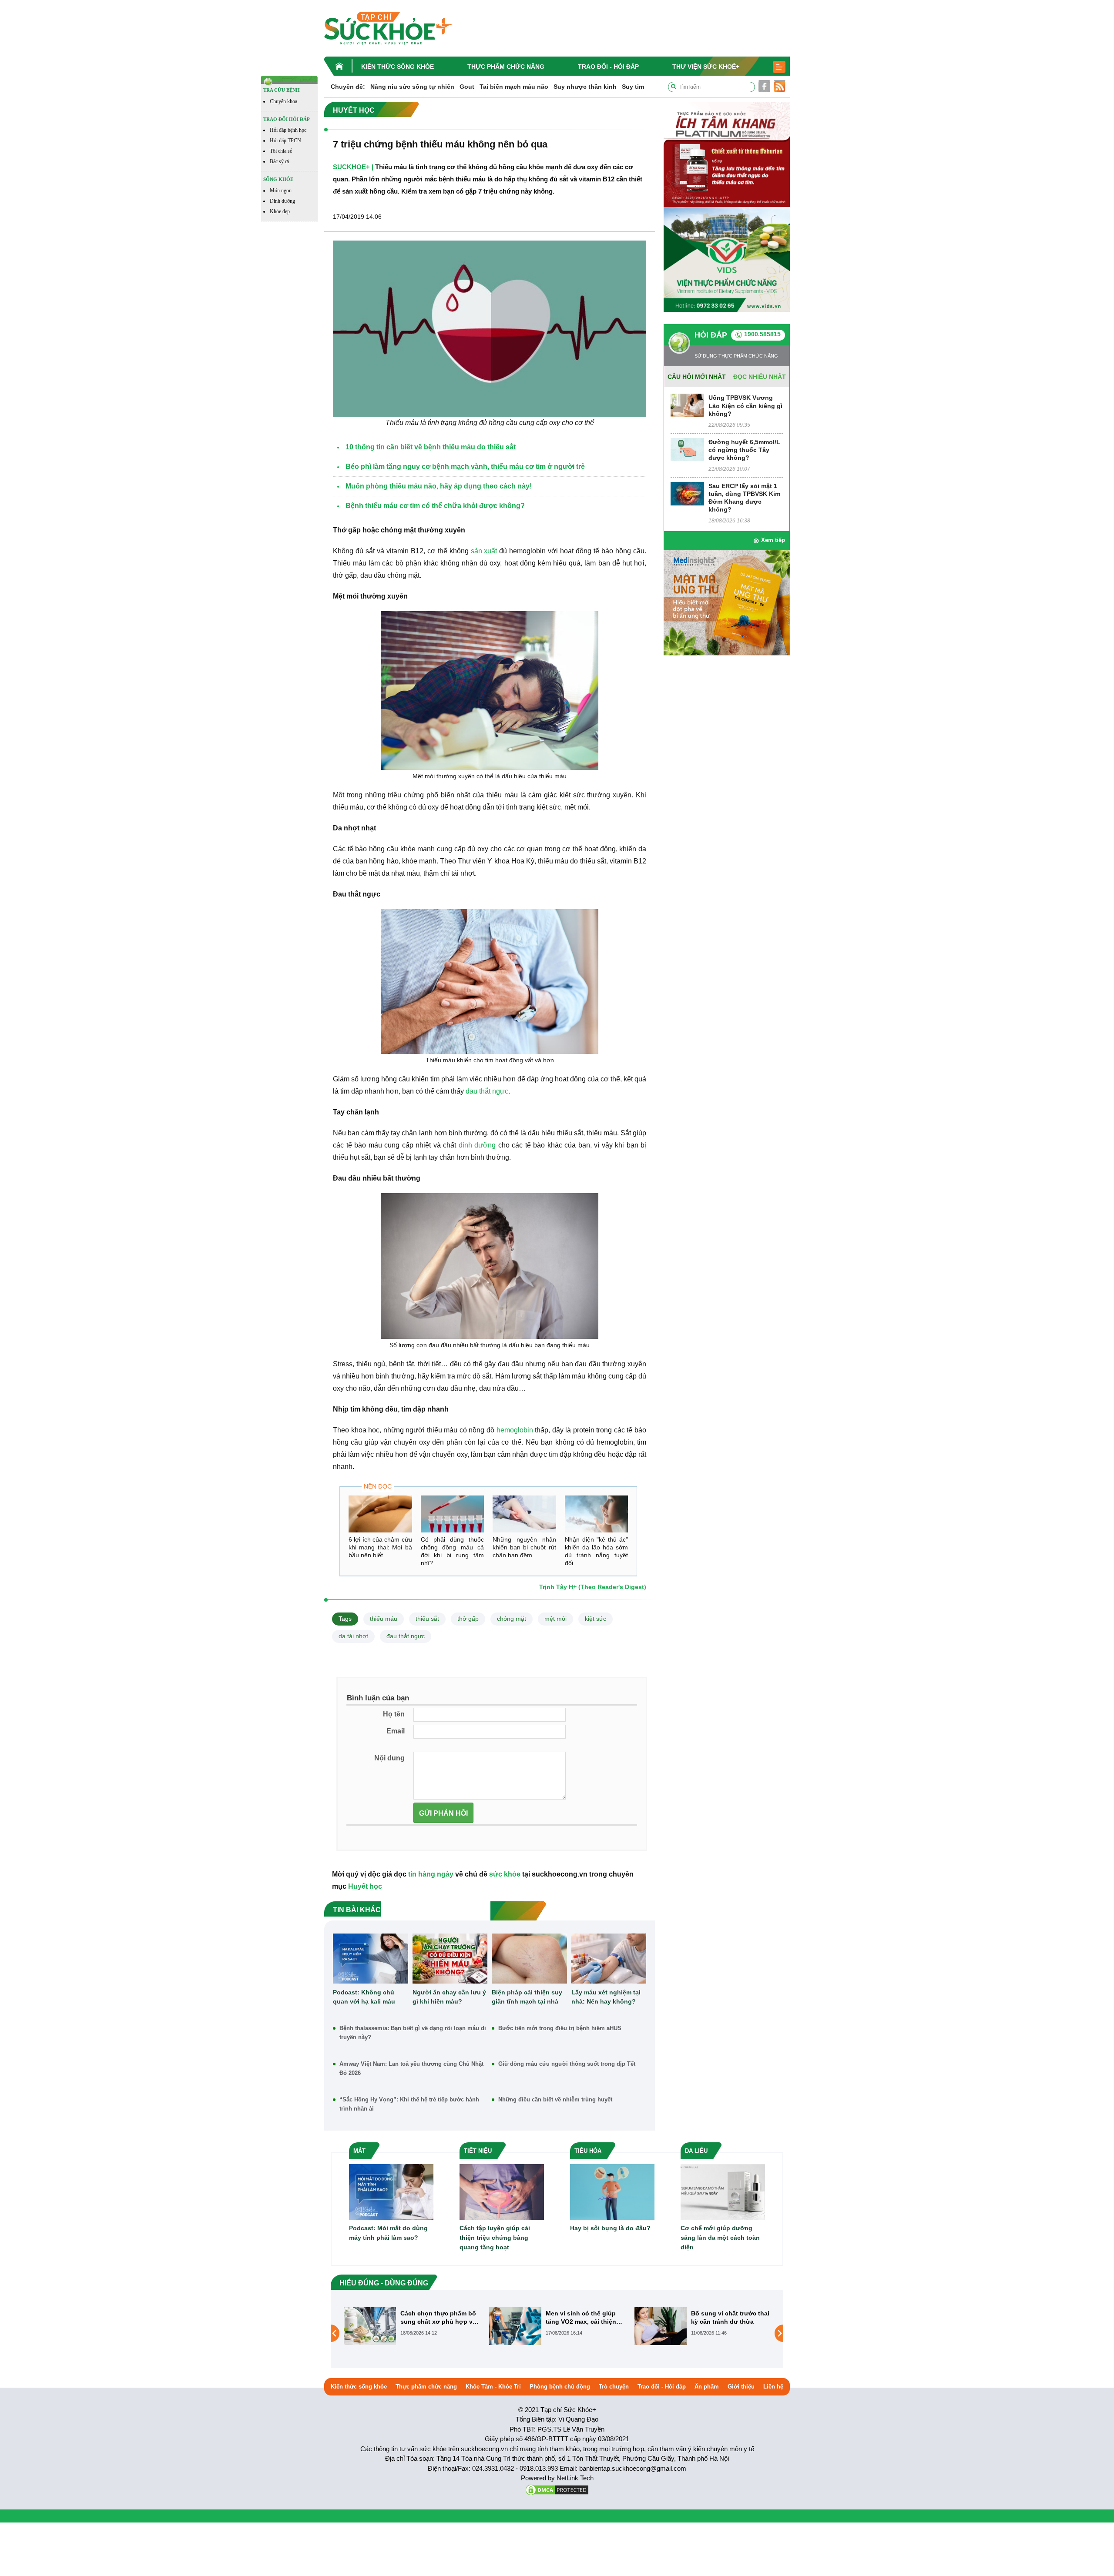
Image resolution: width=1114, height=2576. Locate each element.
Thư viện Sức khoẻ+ (706, 67)
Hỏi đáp (711, 335)
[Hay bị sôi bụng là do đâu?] (612, 2191)
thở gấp (468, 1619)
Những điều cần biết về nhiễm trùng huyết (555, 2099)
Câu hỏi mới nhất (697, 377)
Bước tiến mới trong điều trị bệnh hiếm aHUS (560, 2028)
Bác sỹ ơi (279, 161)
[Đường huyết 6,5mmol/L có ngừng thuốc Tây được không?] (687, 449)
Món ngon (281, 191)
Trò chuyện (614, 2387)
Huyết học (365, 1886)
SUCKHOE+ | (353, 167)
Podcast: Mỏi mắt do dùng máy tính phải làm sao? (388, 2233)
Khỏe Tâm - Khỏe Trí (493, 2387)
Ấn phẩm (707, 2387)
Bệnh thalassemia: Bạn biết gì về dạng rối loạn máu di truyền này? (413, 2033)
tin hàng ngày (431, 1874)
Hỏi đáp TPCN (285, 141)
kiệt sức (596, 1619)
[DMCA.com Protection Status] (557, 2489)
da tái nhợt (353, 1636)
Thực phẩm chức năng (506, 67)
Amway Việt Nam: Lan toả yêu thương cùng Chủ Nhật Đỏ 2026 (411, 2068)
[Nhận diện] (597, 1514)
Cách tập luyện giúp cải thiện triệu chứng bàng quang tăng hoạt (495, 2238)
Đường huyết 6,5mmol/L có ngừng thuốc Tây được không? (744, 450)
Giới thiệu (741, 2387)
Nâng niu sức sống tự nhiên (412, 87)
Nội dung (389, 1758)
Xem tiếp (773, 540)
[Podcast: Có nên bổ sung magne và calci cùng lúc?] (661, 2333)
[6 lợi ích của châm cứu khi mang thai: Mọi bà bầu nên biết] (380, 1514)
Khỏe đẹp (280, 211)
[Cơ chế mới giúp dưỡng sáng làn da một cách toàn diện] (723, 2191)
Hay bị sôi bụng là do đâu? (610, 2228)
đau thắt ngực (487, 1091)
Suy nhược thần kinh (585, 87)
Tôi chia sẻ (281, 151)
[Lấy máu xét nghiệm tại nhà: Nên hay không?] (609, 1959)
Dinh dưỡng (282, 201)
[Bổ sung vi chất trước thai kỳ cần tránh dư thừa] (515, 2326)
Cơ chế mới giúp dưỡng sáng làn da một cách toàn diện (720, 2238)
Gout (467, 87)
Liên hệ (773, 2387)
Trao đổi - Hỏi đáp (608, 67)
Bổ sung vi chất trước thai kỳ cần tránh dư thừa (585, 2317)
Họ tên (394, 1714)
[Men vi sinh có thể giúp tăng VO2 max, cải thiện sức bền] (370, 2326)
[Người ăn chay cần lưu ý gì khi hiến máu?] (450, 1959)
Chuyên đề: (348, 87)
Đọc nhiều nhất (760, 377)
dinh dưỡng (477, 1145)
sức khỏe (505, 1874)
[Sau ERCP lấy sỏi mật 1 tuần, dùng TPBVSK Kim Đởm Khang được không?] (687, 493)
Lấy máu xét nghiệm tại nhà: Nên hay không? (606, 1997)
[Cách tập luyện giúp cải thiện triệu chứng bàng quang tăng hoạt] (502, 2191)
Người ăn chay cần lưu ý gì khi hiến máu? (449, 1997)
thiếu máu (384, 1619)
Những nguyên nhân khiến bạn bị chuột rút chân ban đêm (524, 1547)
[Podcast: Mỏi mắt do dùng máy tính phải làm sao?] (391, 2191)
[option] (412, 2326)
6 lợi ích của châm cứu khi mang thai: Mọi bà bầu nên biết (380, 1547)
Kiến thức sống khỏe (398, 67)
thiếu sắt (427, 1619)
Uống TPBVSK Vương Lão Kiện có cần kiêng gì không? (745, 405)
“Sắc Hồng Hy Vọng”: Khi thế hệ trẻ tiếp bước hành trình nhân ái (409, 2104)
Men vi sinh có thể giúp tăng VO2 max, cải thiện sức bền (436, 2317)
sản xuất (484, 551)
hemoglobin (515, 1430)
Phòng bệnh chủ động (560, 2387)
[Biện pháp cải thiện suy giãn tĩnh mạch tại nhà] (529, 1959)
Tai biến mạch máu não (514, 87)
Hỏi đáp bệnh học (288, 130)
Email (396, 1731)
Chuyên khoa (284, 101)
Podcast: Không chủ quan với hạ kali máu (364, 1997)
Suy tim (633, 87)
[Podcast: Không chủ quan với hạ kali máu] (371, 1959)
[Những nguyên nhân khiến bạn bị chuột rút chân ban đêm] (524, 1514)
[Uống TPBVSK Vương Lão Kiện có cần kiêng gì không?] (687, 405)
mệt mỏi (555, 1619)
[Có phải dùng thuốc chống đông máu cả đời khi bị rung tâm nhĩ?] (453, 1514)
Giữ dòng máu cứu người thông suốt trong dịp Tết (567, 2064)
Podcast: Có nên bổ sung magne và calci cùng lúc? (729, 2317)
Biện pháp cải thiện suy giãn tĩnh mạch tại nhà (527, 1997)
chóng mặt (512, 1619)
